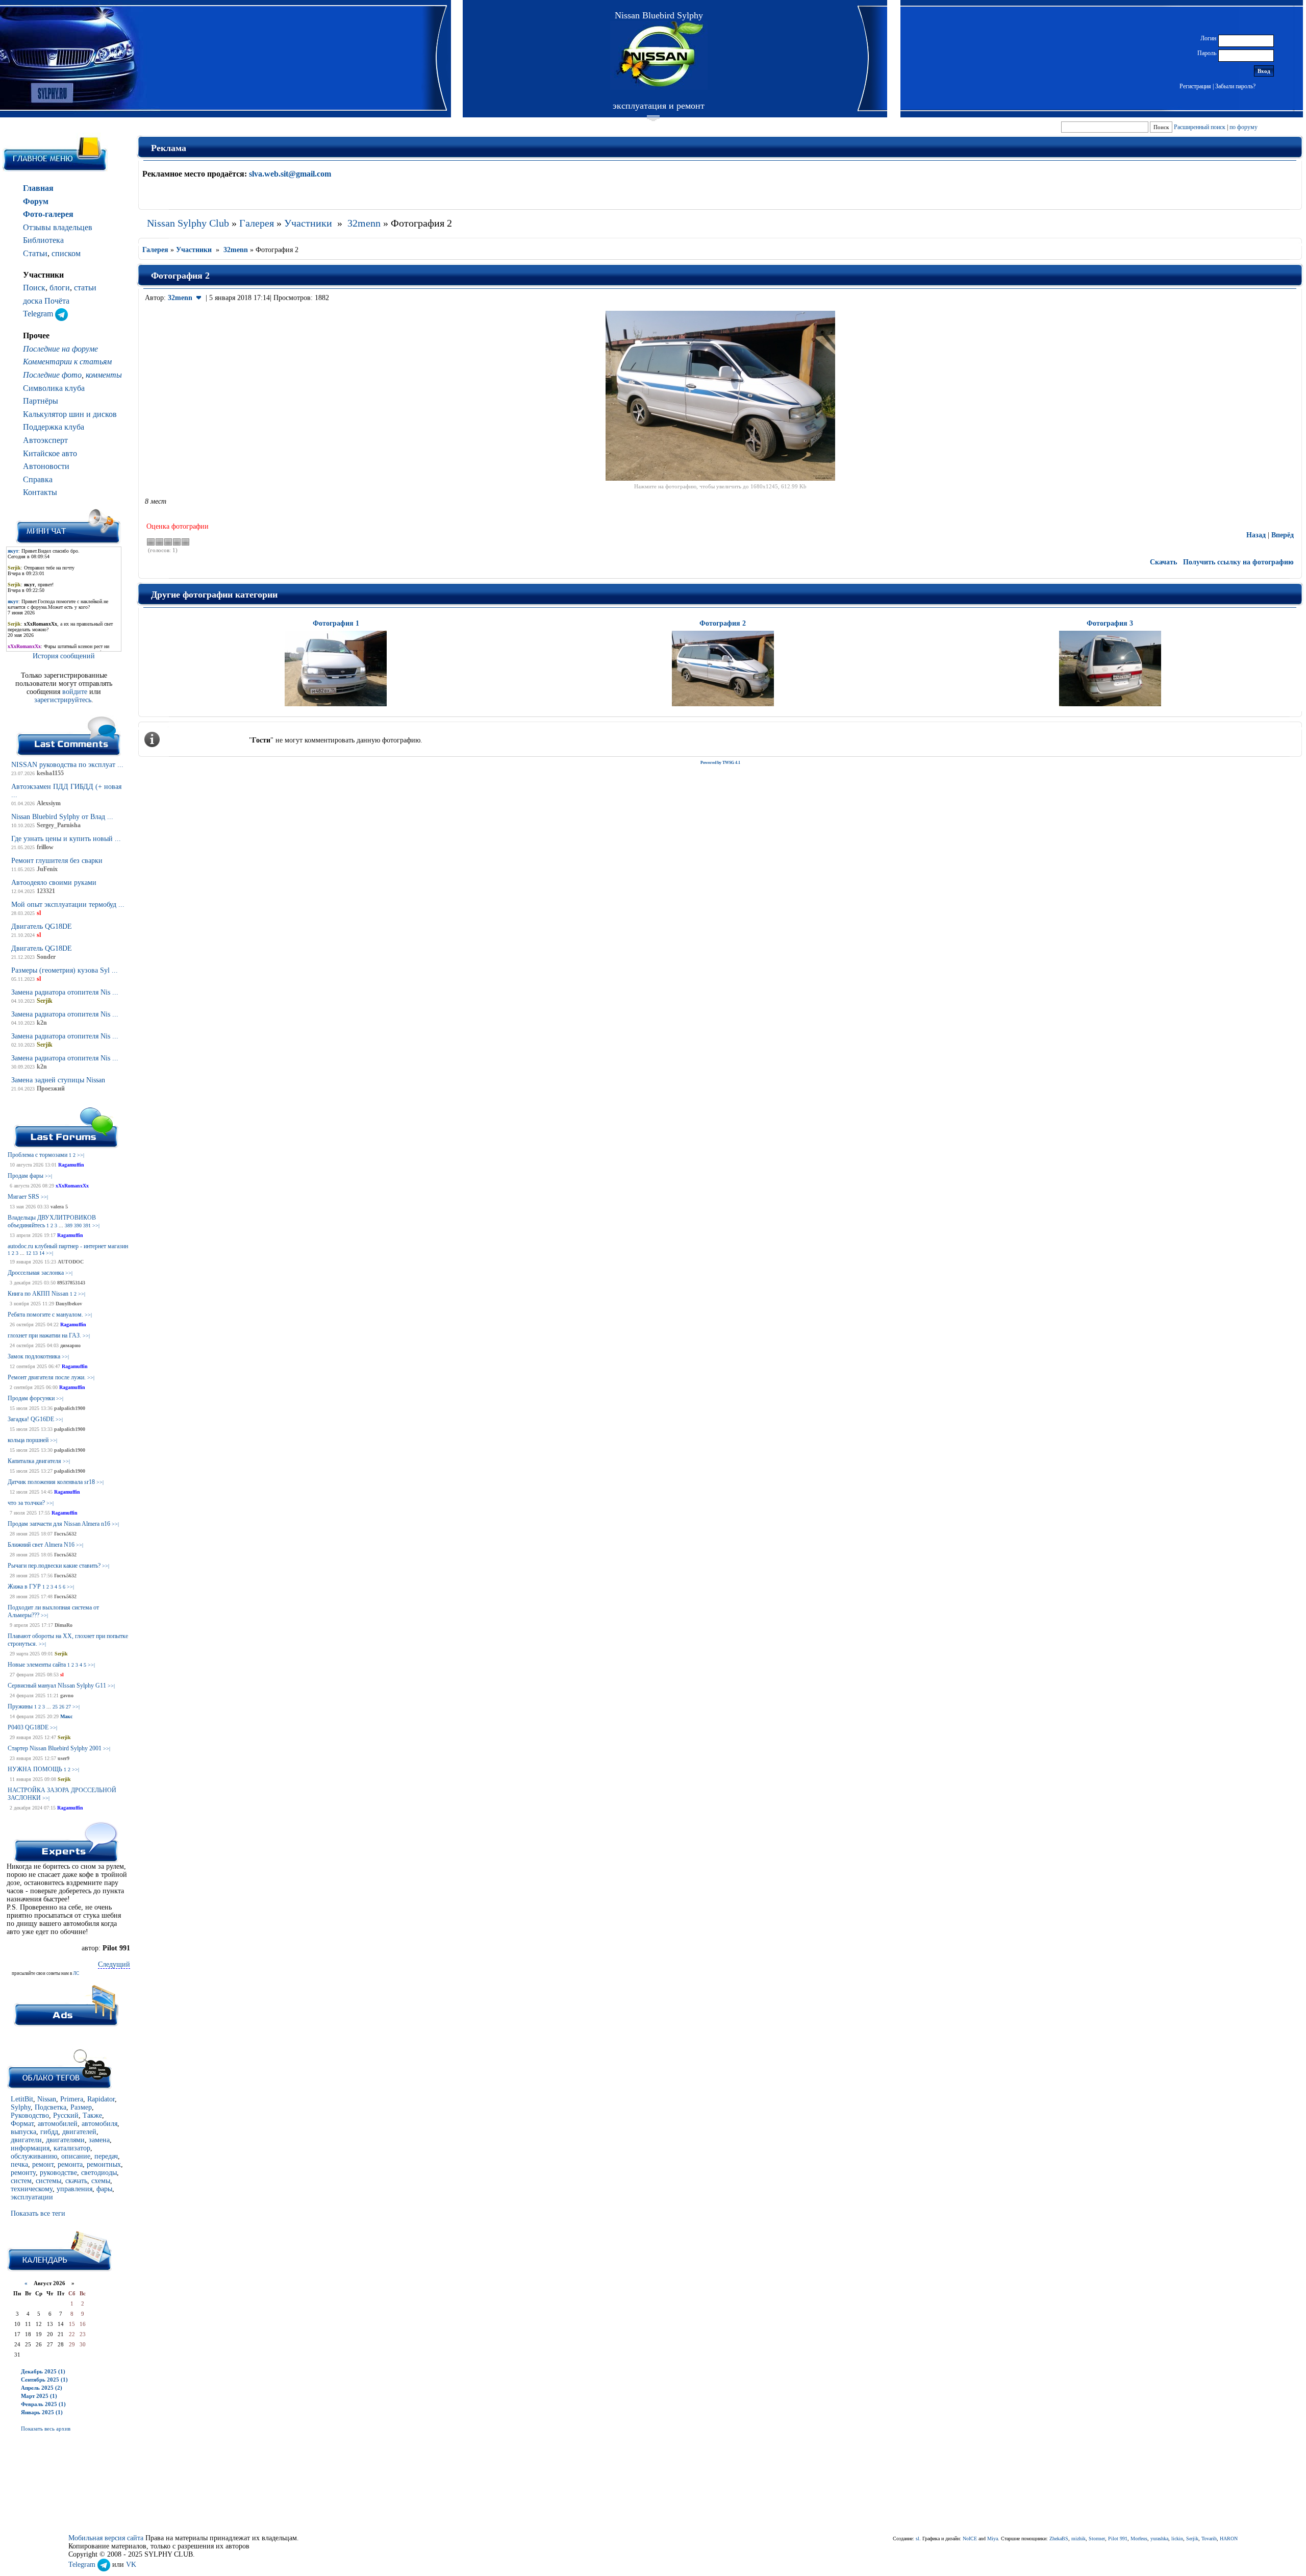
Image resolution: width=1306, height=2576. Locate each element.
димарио (70, 1345)
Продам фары (26, 1176)
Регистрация (1195, 86)
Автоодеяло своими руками (54, 883)
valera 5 (59, 1207)
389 (69, 1225)
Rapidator (101, 2099)
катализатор (72, 2148)
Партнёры (41, 401)
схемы (101, 2181)
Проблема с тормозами (37, 1155)
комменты (104, 375)
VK (131, 2565)
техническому (32, 2189)
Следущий (114, 1964)
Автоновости (46, 466)
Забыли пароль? (1235, 86)
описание (76, 2156)
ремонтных (104, 2164)
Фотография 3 (1110, 623)
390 (78, 1225)
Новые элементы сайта (37, 1665)
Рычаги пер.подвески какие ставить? (54, 1566)
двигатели (26, 2140)
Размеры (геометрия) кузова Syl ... (65, 970)
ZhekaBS (1059, 2538)
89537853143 (71, 1283)
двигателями (65, 2140)
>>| (81, 1155)
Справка (38, 479)
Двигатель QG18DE (42, 926)
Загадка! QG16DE (31, 1419)
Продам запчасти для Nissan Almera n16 (59, 1524)
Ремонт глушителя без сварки (57, 861)
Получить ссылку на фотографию (1238, 562)
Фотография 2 (723, 623)
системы (48, 2181)
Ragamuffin (71, 1165)
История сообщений (64, 656)
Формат (22, 2124)
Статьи (35, 253)
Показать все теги (38, 2213)
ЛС (76, 1973)
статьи (85, 288)
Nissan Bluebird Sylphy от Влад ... (62, 817)
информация (30, 2148)
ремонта (70, 2164)
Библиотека (43, 240)
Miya (993, 2538)
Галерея (257, 223)
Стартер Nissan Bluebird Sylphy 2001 (55, 1748)
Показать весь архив (46, 2429)
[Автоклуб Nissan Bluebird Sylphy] (659, 55)
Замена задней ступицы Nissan (58, 1080)
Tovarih (1209, 2538)
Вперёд (1283, 535)
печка (19, 2164)
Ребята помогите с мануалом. (45, 1315)
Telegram (39, 314)
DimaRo (64, 1625)
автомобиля (99, 2124)
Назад (1256, 535)
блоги (60, 288)
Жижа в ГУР (24, 1587)
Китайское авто (50, 453)
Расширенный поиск (1200, 127)
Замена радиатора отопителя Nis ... (65, 992)
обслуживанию (34, 2156)
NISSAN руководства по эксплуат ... (67, 765)
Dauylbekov (69, 1304)
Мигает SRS (23, 1197)
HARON (1229, 2538)
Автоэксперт (45, 440)
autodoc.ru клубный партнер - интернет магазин (68, 1246)
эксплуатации (32, 2197)
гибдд (49, 2132)
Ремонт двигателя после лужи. (47, 1377)
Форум (36, 201)
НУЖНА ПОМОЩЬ (35, 1769)
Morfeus (1139, 2538)
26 (62, 1707)
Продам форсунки (31, 1398)
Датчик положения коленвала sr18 (51, 1482)
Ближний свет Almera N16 (41, 1545)
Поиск (34, 288)
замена (99, 2140)
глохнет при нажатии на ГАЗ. (44, 1335)
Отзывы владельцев (58, 227)
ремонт (43, 2164)
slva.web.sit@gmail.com (290, 174)
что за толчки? (26, 1503)
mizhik (1078, 2538)
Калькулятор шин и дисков (70, 414)
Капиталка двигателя (34, 1461)
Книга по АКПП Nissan (38, 1294)
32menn (364, 223)
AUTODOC (71, 1262)
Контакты (40, 492)
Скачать (1163, 562)
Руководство (30, 2115)
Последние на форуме (60, 349)
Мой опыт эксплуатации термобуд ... (68, 905)
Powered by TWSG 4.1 (720, 763)
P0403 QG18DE (28, 1727)
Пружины (20, 1706)
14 (42, 1253)
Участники (308, 223)
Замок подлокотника (34, 1356)
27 (68, 1707)
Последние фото (52, 375)
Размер (81, 2107)
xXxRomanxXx (72, 1186)
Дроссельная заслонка (36, 1273)
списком (66, 253)
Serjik (61, 1654)
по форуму (1244, 127)
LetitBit (22, 2099)
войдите (76, 692)
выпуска (23, 2132)
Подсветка (51, 2107)
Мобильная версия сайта (106, 2538)
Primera (72, 2099)
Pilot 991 (1118, 2538)
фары (104, 2189)
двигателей (79, 2132)
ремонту (23, 2173)
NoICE (970, 2538)
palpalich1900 (70, 1408)
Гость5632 (65, 1534)
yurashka (1159, 2538)
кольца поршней (28, 1440)
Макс (66, 1716)
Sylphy (21, 2107)
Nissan (47, 2099)
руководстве (58, 2173)
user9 (64, 1758)
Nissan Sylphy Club (188, 223)
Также (92, 2115)
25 (55, 1707)
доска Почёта (46, 301)
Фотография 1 (336, 623)
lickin (1177, 2538)
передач (106, 2156)
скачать (76, 2181)
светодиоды (99, 2173)
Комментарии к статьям (67, 362)
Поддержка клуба (54, 427)
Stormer (1097, 2538)
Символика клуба (54, 388)
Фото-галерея (48, 214)
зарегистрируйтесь (63, 700)
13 (35, 1253)
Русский (66, 2115)
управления (74, 2189)
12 (29, 1253)
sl (62, 1675)
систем (21, 2181)
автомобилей (58, 2124)
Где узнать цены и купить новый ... (66, 839)
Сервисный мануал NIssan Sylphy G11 (57, 1686)
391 (87, 1225)
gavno (67, 1695)
